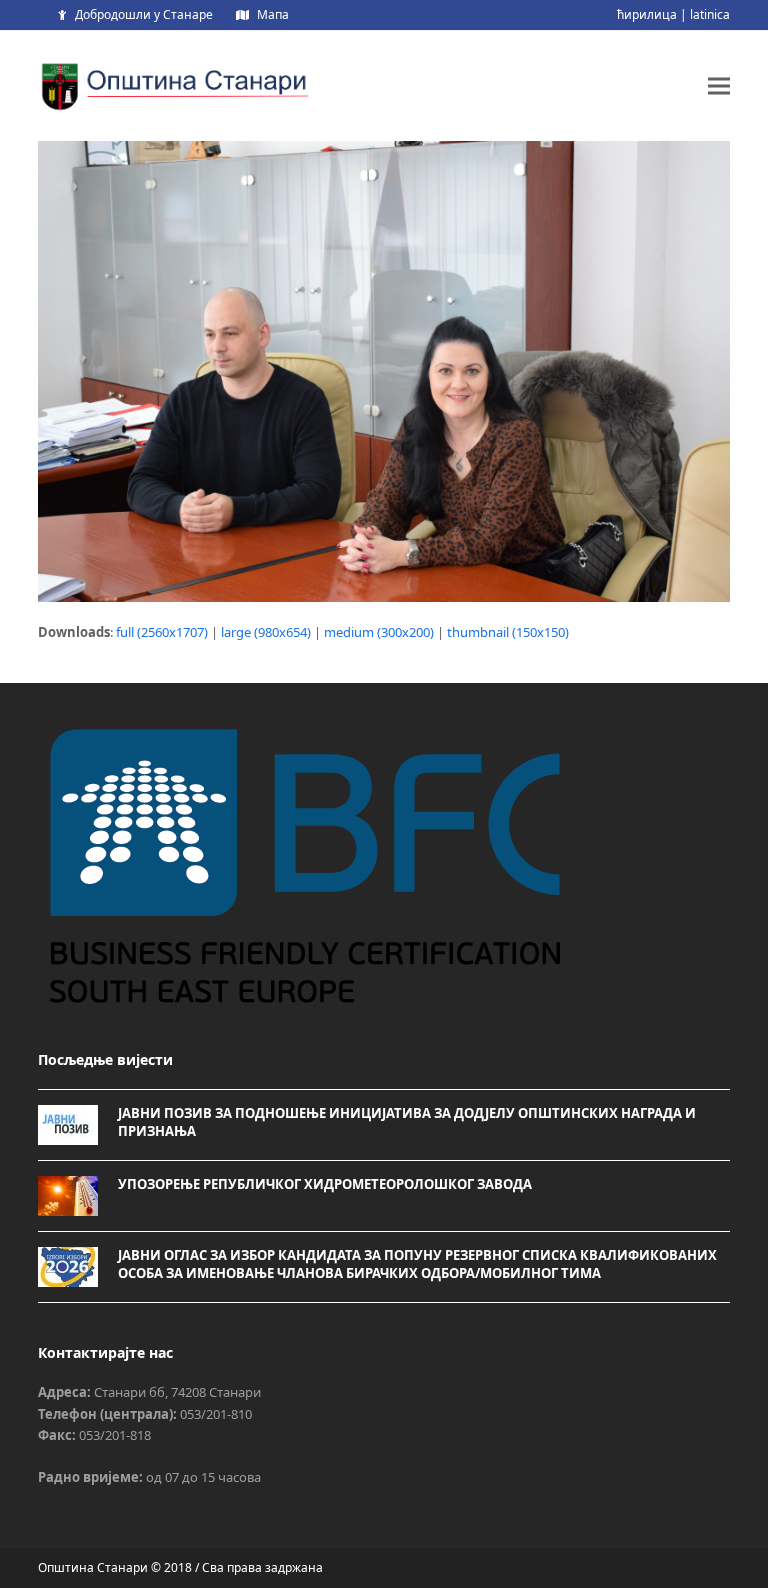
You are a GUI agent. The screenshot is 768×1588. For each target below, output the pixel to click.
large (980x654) (266, 632)
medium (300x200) (379, 632)
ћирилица (647, 14)
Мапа (273, 14)
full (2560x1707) (162, 632)
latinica (710, 14)
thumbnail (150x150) (508, 632)
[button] (719, 85)
